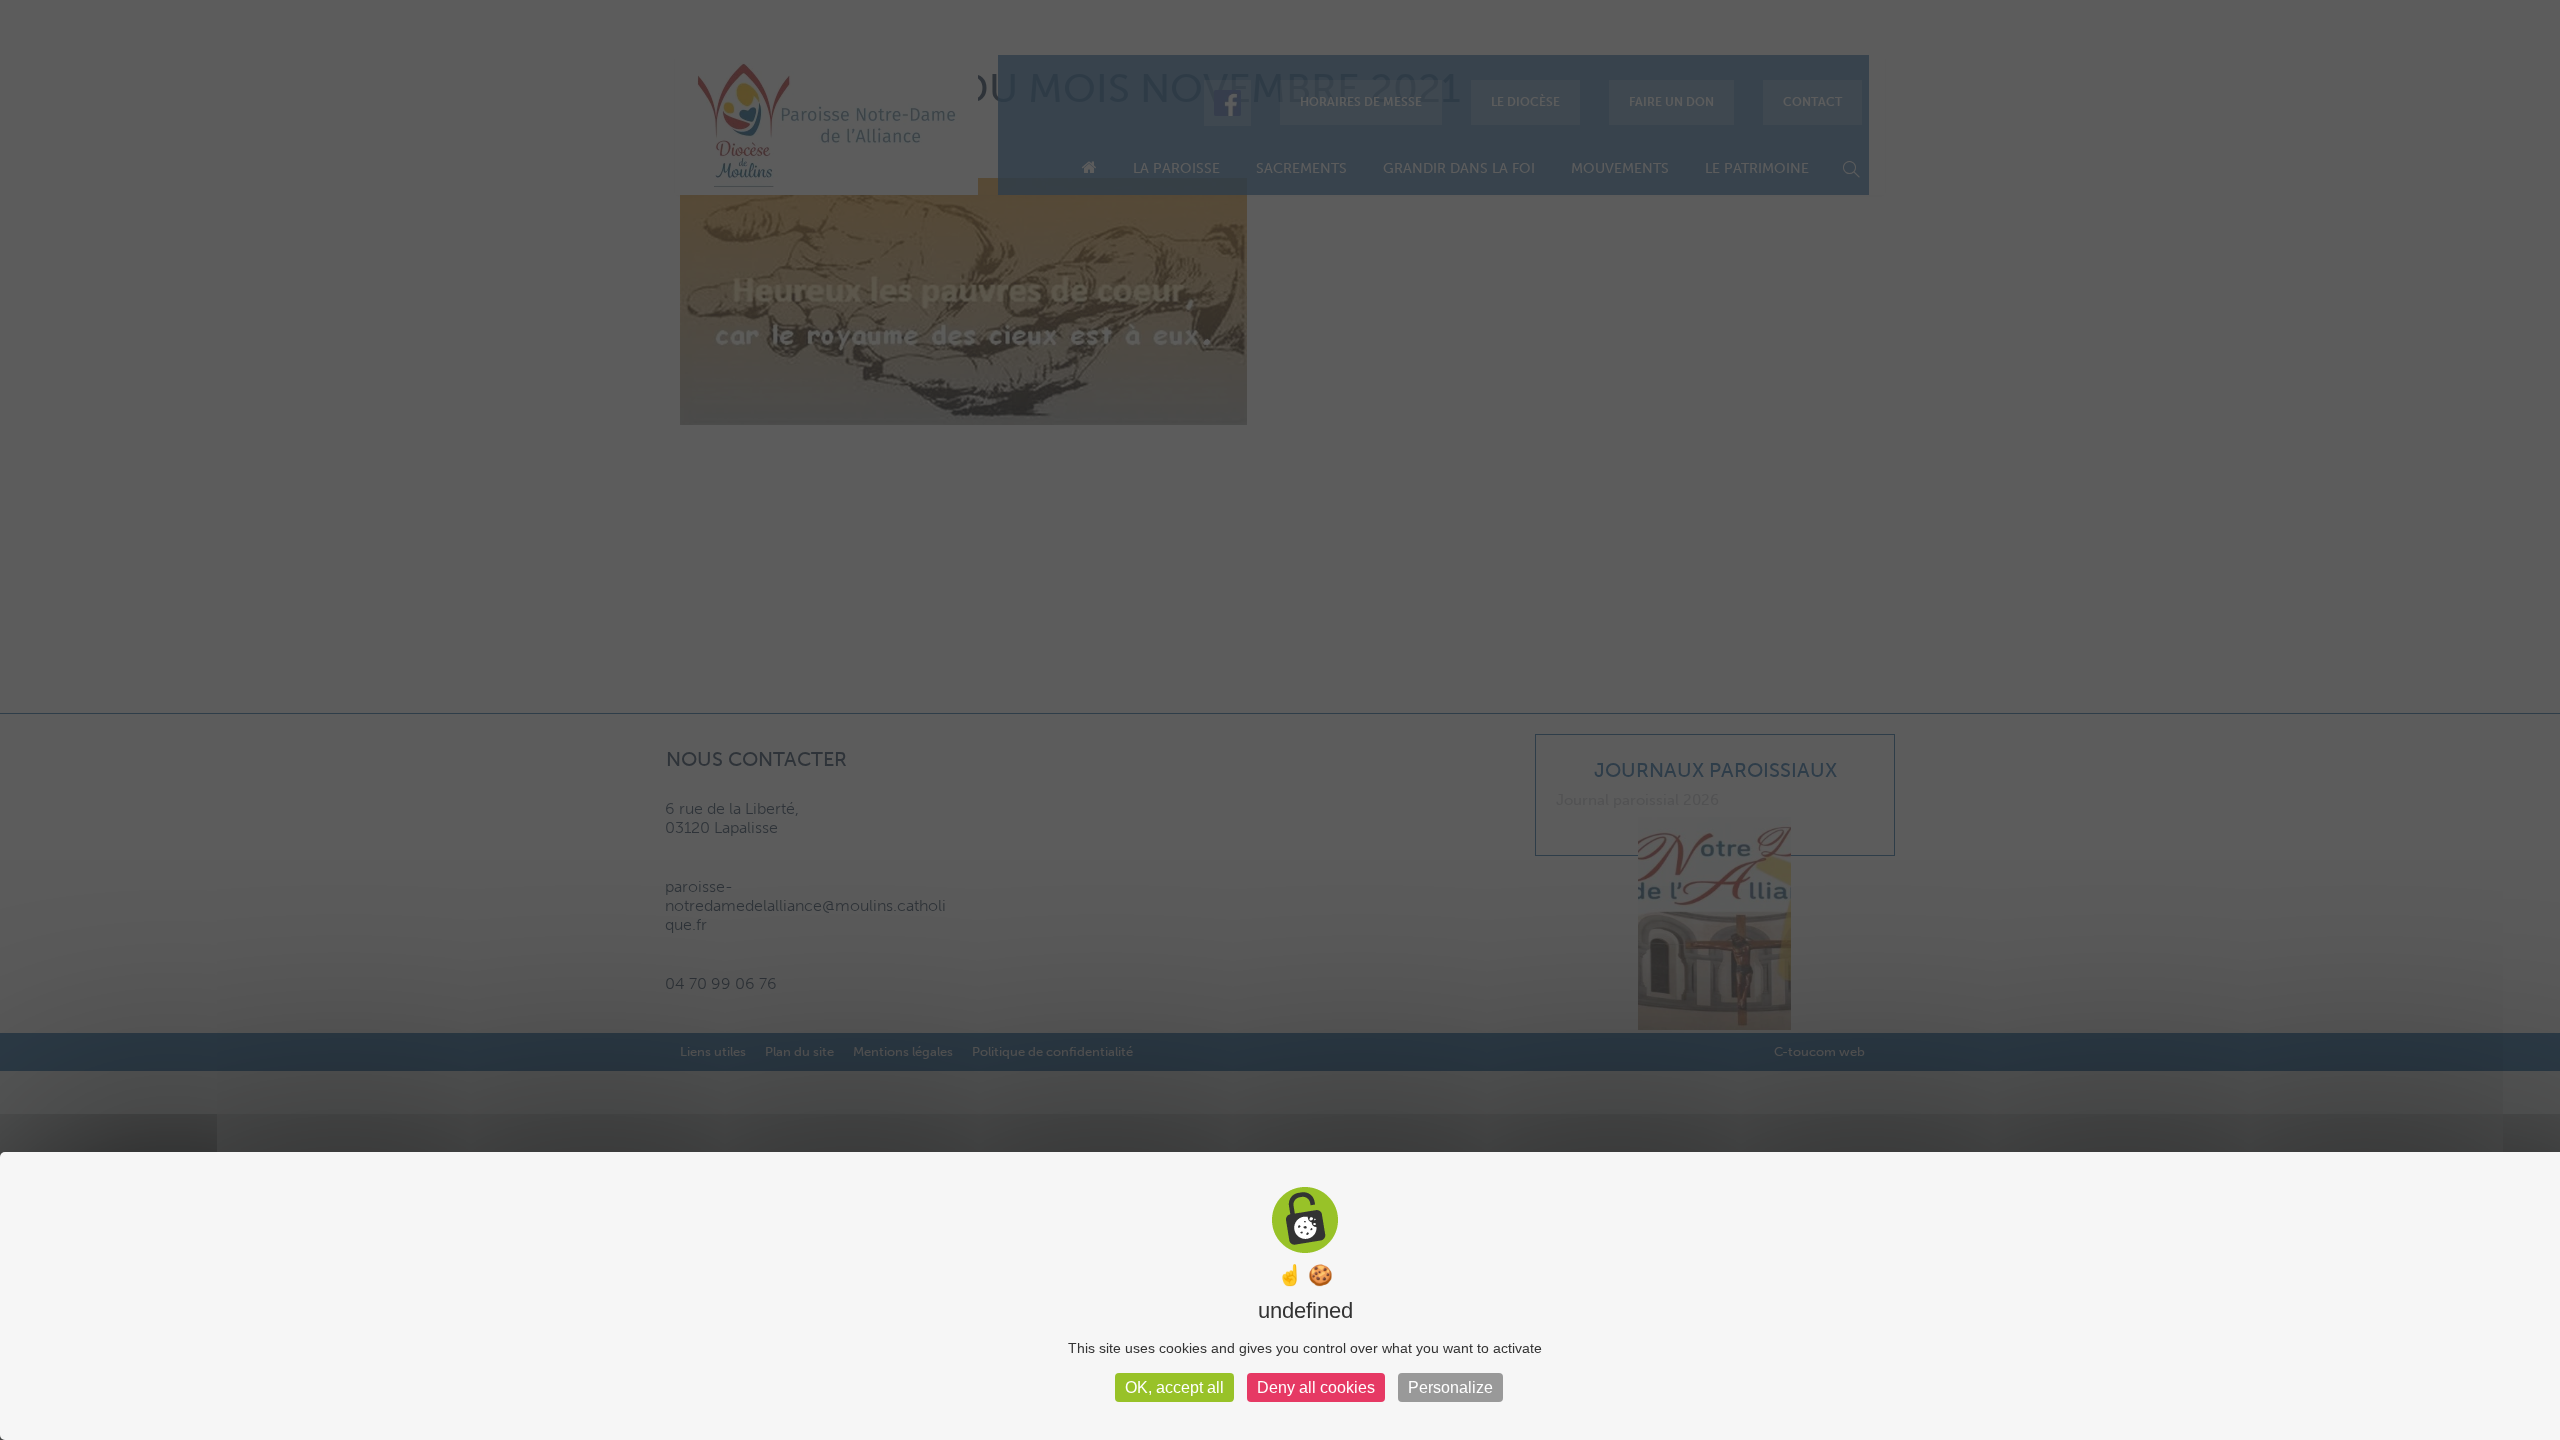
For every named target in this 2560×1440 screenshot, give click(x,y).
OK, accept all (1174, 1387)
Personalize (1450, 1387)
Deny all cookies (1316, 1387)
